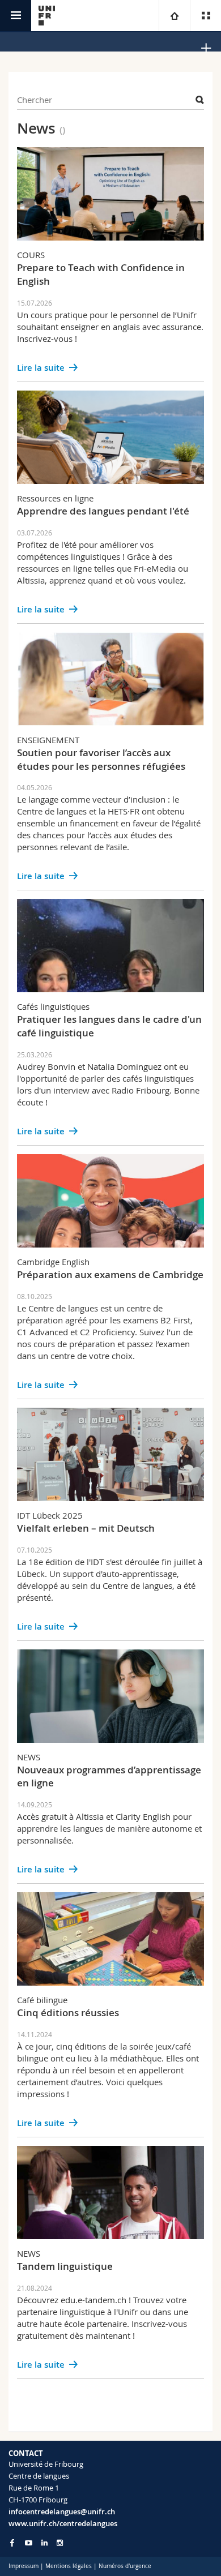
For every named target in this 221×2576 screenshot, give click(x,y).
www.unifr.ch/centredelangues (63, 2523)
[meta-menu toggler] (205, 16)
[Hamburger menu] (16, 16)
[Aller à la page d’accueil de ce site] (47, 16)
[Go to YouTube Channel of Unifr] (29, 2543)
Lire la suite (41, 368)
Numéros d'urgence (125, 2566)
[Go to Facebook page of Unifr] (12, 2543)
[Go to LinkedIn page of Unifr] (44, 2543)
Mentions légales (69, 2566)
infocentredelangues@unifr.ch (62, 2511)
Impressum (24, 2566)
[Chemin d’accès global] (174, 16)
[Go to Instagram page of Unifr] (60, 2543)
